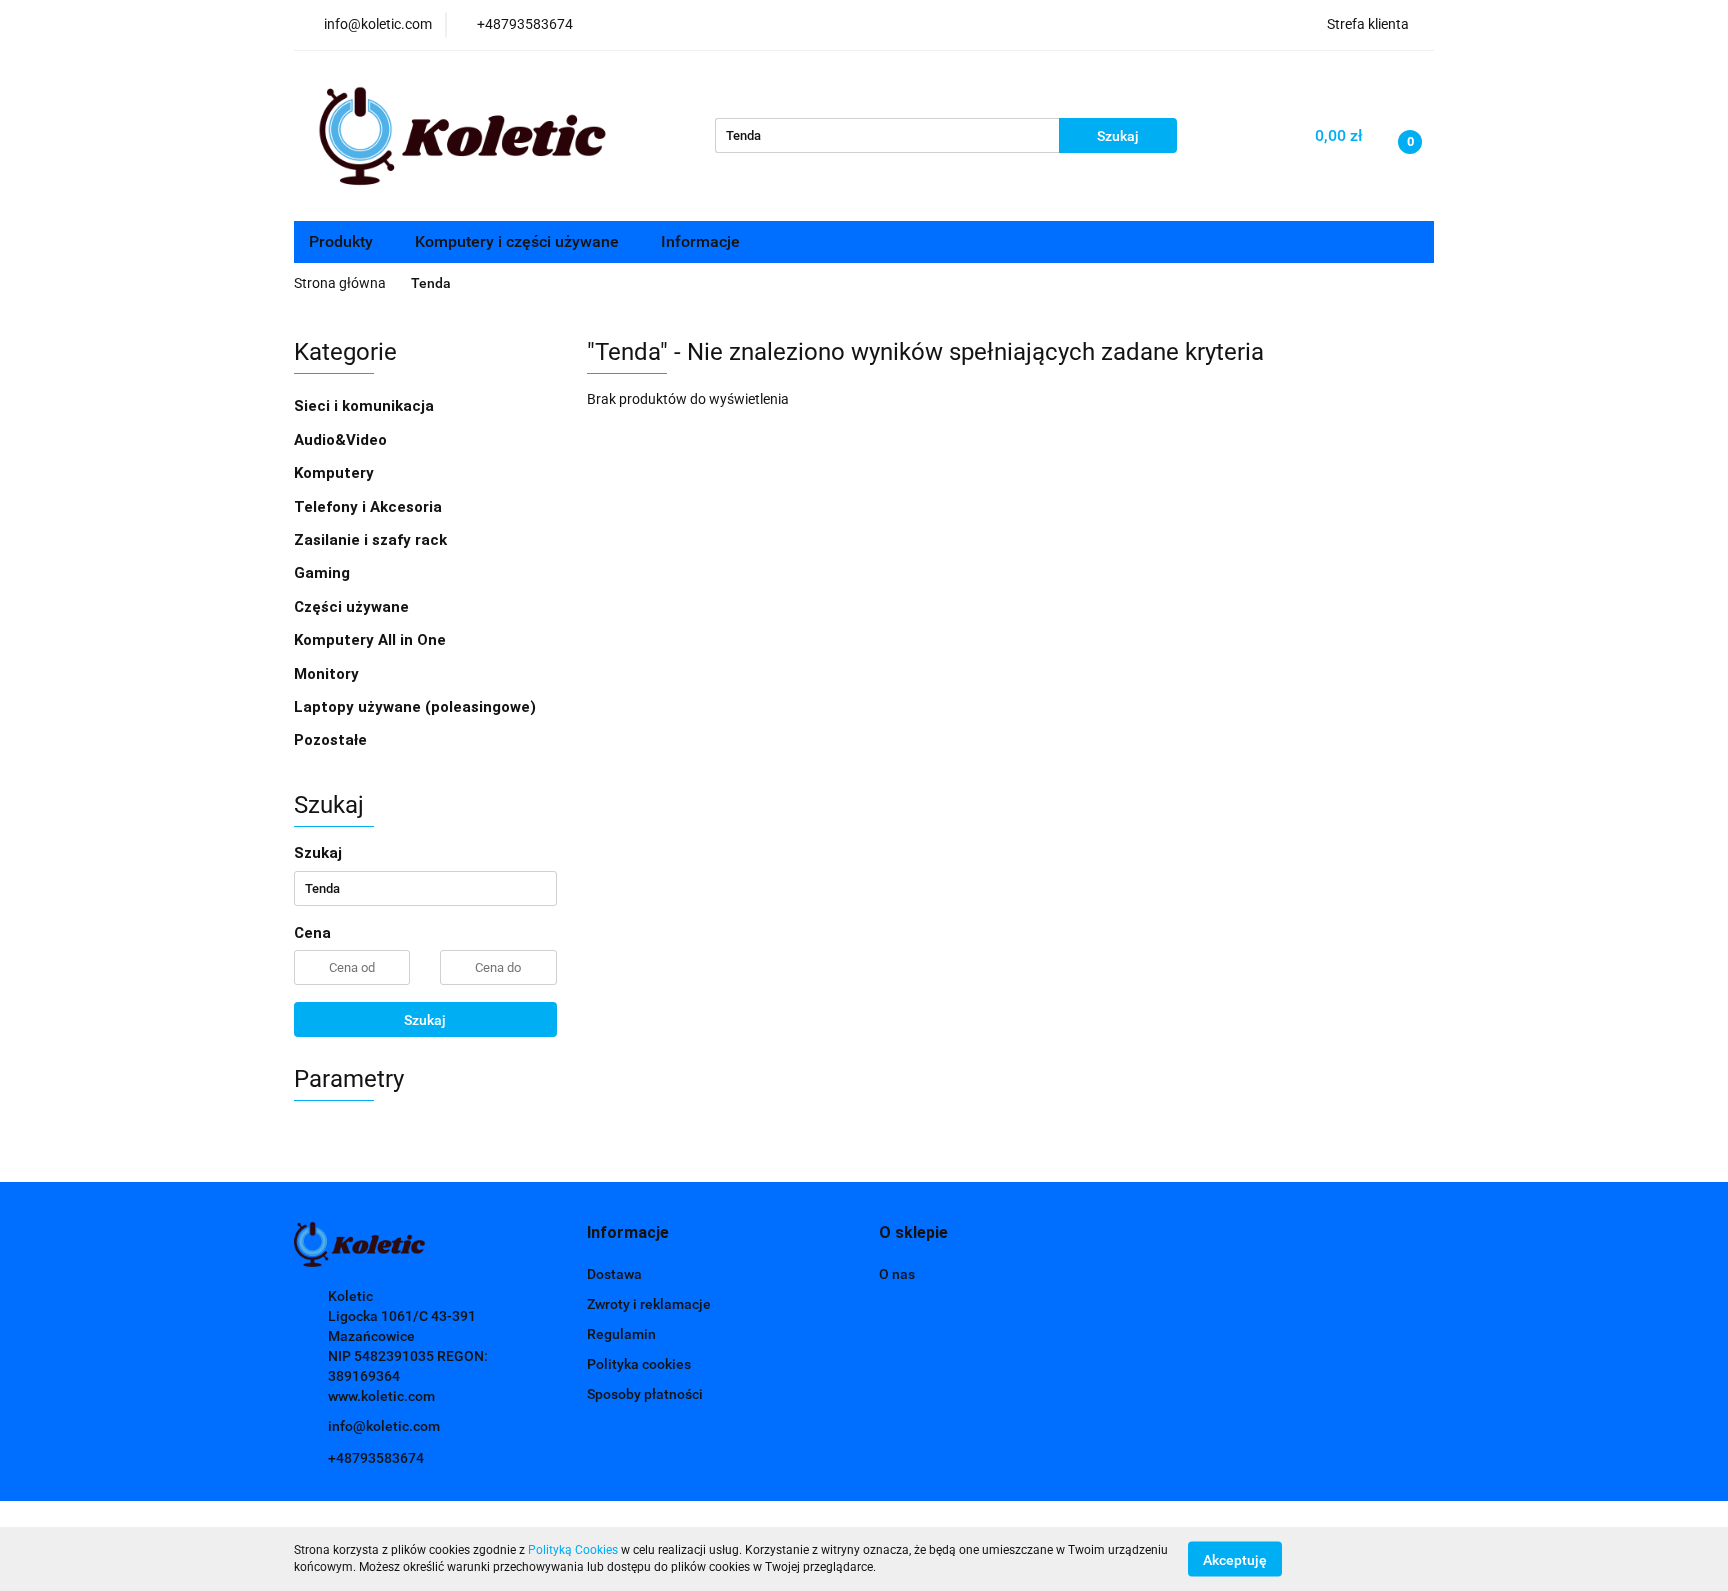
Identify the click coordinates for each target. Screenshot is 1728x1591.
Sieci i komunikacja (366, 406)
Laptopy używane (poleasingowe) (415, 707)
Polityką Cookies (573, 1550)
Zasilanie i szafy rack (372, 540)
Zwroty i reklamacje (649, 1304)
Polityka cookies (639, 1364)
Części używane (353, 607)
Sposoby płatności (645, 1394)
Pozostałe (330, 740)
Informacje (702, 241)
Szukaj (425, 1020)
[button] (628, 1233)
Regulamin (621, 1334)
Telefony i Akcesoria (370, 507)
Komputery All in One (370, 640)
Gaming (324, 573)
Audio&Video (342, 440)
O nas (897, 1274)
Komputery (336, 473)
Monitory (326, 674)
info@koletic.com (384, 1426)
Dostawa (614, 1274)
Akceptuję (1235, 1559)
